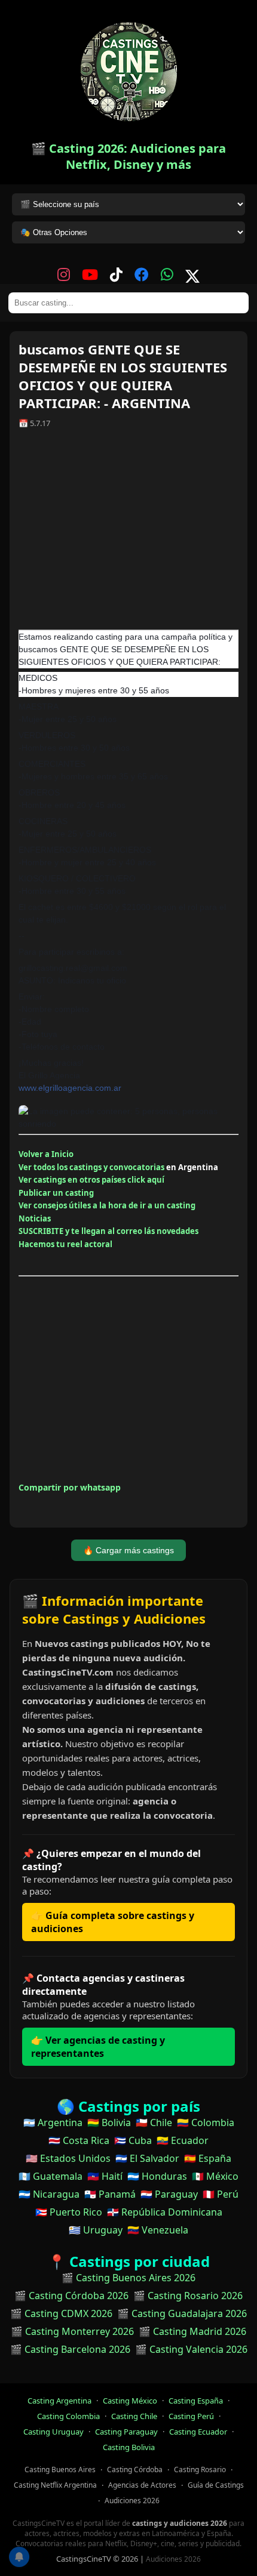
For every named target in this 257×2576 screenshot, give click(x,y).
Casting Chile (134, 2416)
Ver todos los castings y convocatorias (91, 1167)
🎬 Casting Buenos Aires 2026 (128, 2278)
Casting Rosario (200, 2469)
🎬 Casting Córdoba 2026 (71, 2296)
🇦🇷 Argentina (53, 2122)
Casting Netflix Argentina (55, 2485)
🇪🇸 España (208, 2158)
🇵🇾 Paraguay (169, 2194)
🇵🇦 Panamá (110, 2194)
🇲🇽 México (215, 2176)
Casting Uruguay (53, 2432)
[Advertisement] (128, 533)
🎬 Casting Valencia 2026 (191, 2349)
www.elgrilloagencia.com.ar (70, 1088)
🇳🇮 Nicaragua (49, 2194)
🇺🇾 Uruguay (96, 2230)
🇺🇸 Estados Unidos (68, 2158)
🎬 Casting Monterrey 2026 (72, 2331)
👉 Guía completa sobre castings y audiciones (113, 1922)
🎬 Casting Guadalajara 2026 (182, 2313)
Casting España (196, 2401)
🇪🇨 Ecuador (183, 2140)
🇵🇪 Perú (221, 2194)
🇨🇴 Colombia (206, 2122)
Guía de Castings (216, 2485)
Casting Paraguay (126, 2432)
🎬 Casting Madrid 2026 (192, 2331)
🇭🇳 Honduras (157, 2176)
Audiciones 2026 (132, 2501)
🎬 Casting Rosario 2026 (188, 2296)
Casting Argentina (59, 2401)
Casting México (130, 2401)
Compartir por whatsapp (70, 1487)
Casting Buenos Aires (60, 2469)
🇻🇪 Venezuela (158, 2230)
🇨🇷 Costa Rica (79, 2140)
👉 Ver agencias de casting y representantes (98, 2047)
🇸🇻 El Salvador (147, 2158)
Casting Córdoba (135, 2469)
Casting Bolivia (129, 2447)
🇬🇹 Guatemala (51, 2176)
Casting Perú (191, 2416)
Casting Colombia (68, 2416)
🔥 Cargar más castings (128, 1550)
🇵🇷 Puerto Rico (69, 2212)
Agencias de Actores (142, 2485)
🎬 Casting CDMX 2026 (61, 2313)
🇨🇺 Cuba (133, 2140)
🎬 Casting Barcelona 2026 (70, 2349)
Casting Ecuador (198, 2432)
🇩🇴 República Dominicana (165, 2212)
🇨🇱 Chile (154, 2122)
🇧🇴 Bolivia (109, 2122)
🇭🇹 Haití (105, 2176)
